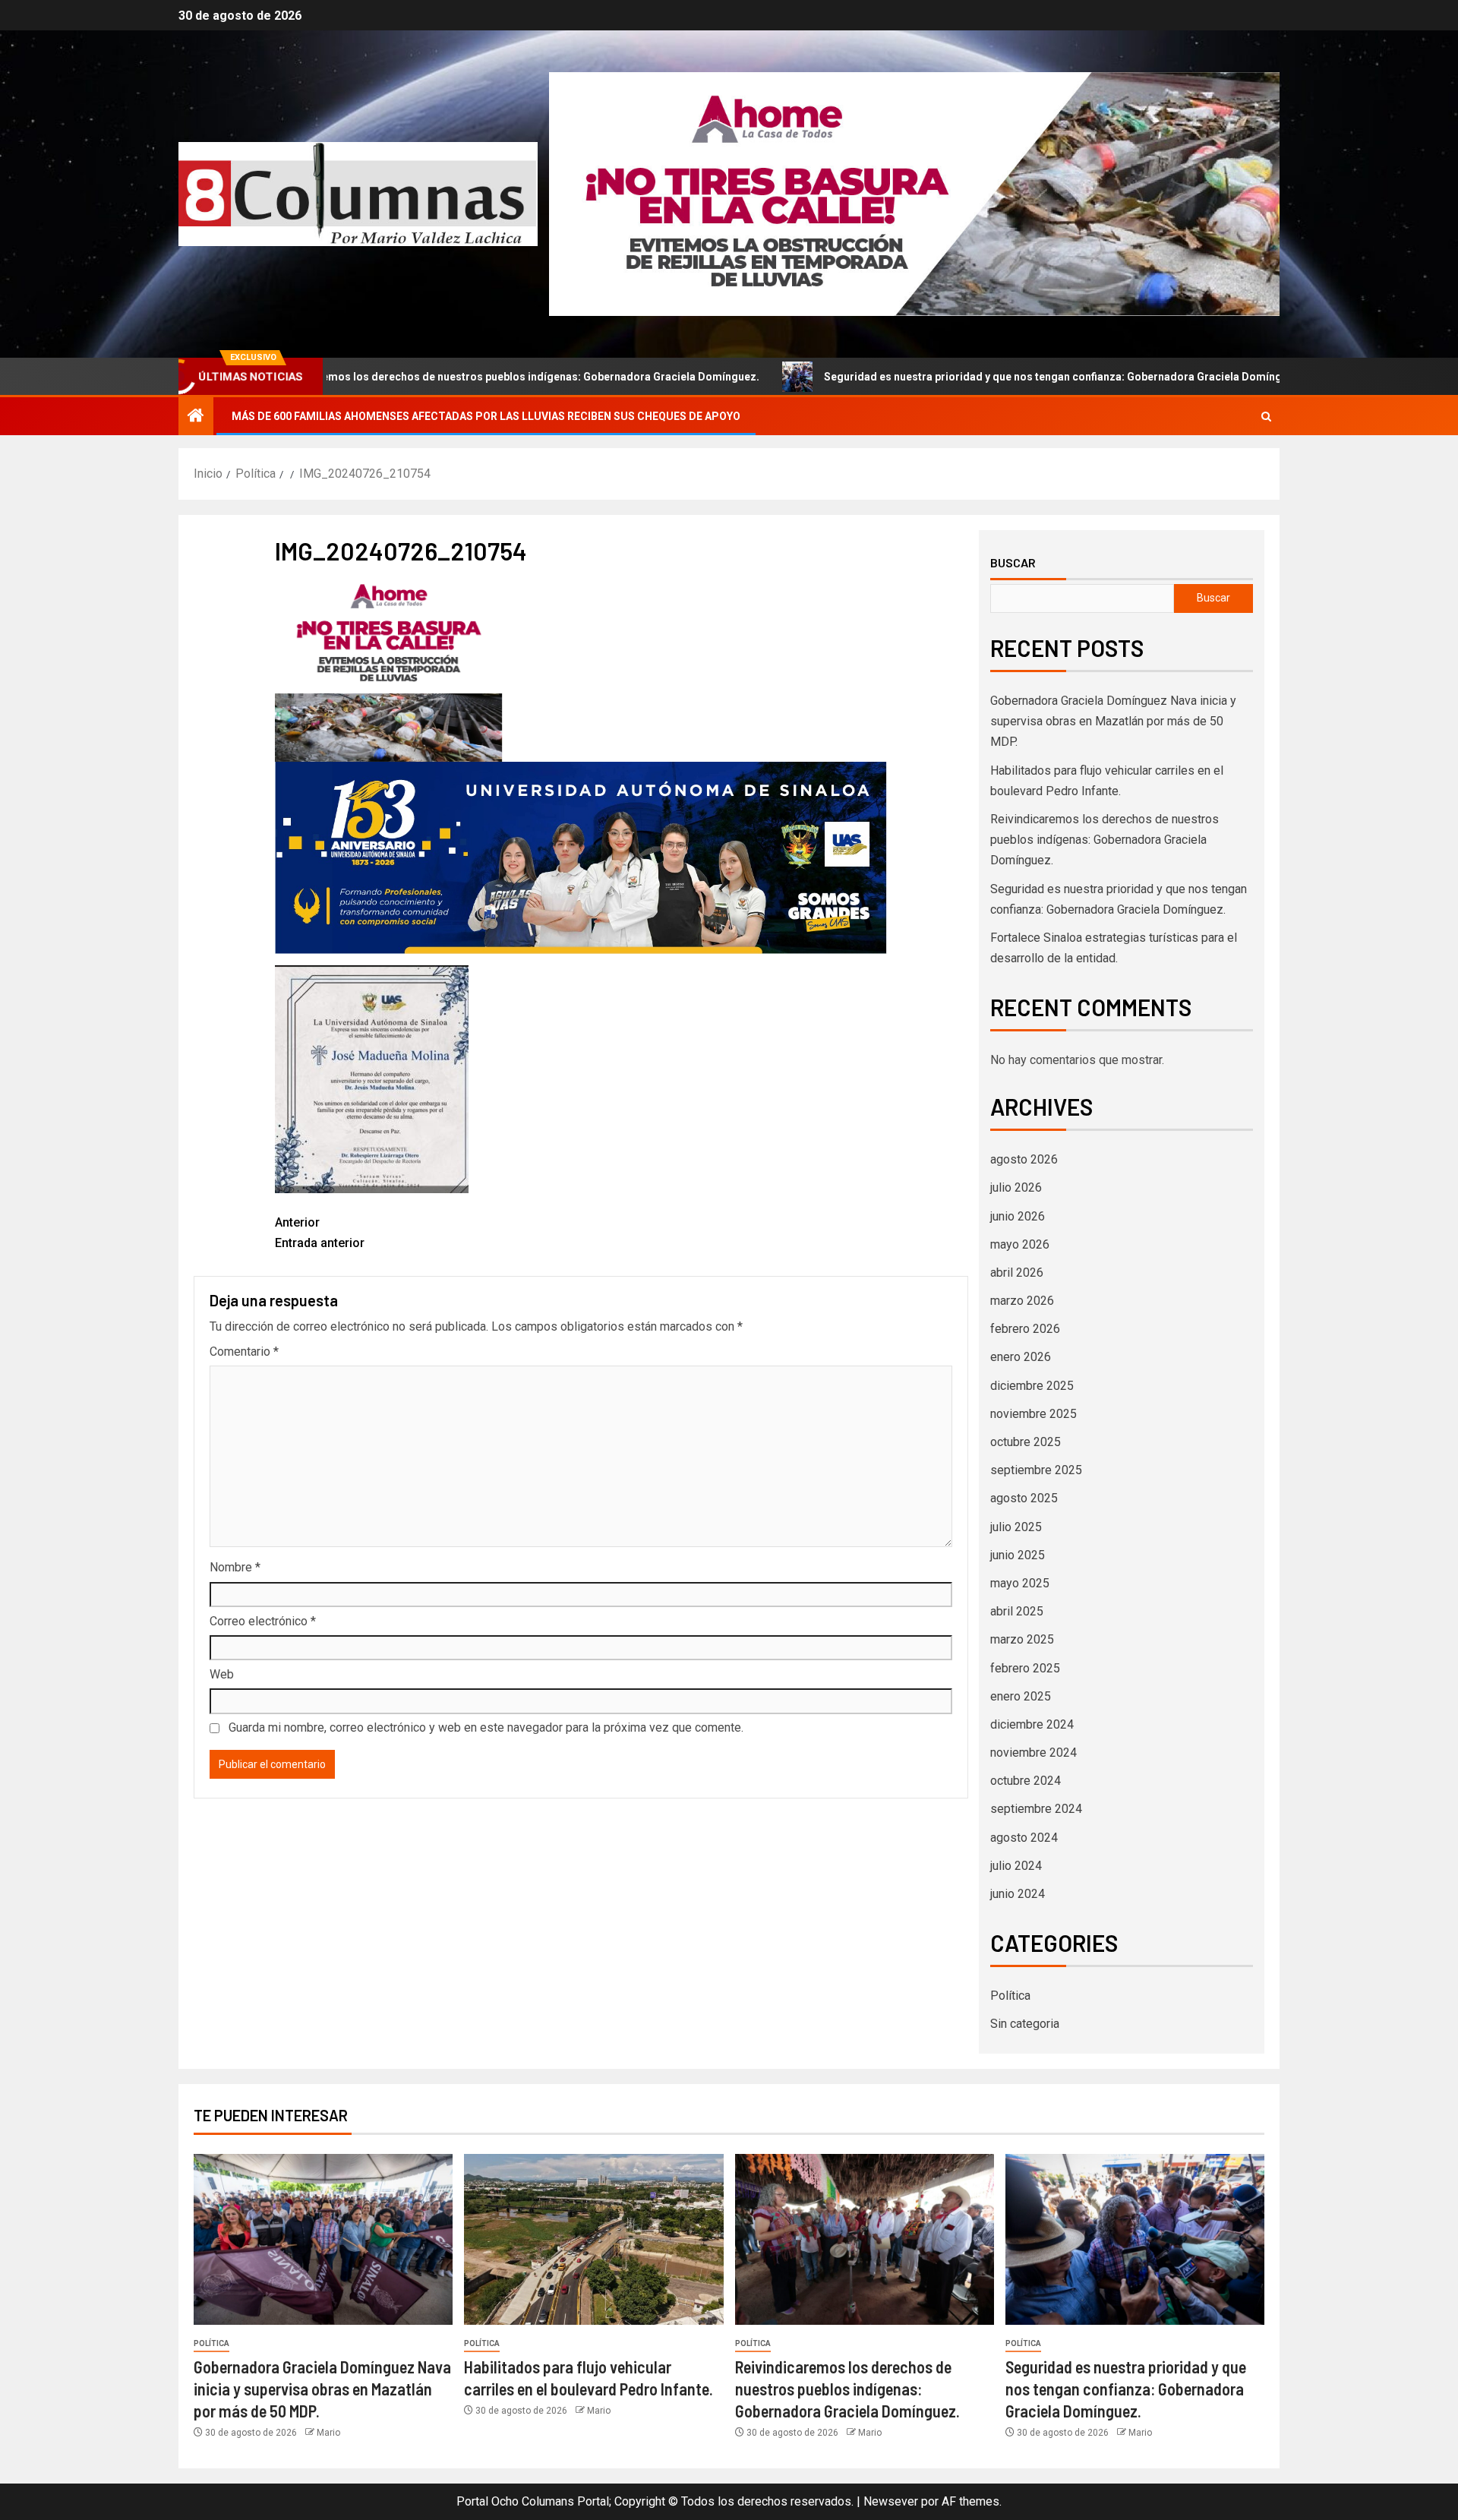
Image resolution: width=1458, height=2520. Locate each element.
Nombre (235, 1567)
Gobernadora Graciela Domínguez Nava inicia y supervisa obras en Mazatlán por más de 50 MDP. (1113, 721)
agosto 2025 (1024, 1498)
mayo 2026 (1020, 1244)
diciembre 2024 (1032, 1724)
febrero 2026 (1025, 1329)
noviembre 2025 (1034, 1414)
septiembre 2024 (1036, 1809)
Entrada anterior (320, 1233)
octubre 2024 (1026, 1781)
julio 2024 (1016, 1866)
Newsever (891, 2501)
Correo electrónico (263, 1621)
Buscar (1013, 563)
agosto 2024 (1024, 1838)
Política (1010, 1996)
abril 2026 (1017, 1273)
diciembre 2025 (1032, 1386)
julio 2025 (1016, 1527)
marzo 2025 (1022, 1639)
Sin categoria (1025, 2024)
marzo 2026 (1022, 1301)
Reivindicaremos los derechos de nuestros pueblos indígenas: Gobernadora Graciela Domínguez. (391, 377)
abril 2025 (1017, 1611)
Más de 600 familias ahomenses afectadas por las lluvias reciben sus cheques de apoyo (486, 416)
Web (222, 1674)
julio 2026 (1016, 1187)
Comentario (244, 1352)
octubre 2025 (1026, 1442)
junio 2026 (1018, 1216)
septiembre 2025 (1036, 1470)
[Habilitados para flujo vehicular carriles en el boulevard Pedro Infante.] (593, 2239)
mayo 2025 (1020, 1583)
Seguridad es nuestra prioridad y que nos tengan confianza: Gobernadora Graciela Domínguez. (942, 377)
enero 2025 (1021, 1696)
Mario (328, 2433)
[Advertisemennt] (914, 193)
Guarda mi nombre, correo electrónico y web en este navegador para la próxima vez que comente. (486, 1727)
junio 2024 (1018, 1894)
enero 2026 (1021, 1357)
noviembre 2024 (1034, 1753)
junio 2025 (1018, 1555)
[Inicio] (196, 417)
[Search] (1266, 417)
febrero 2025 (1025, 1668)
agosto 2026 (1024, 1159)
